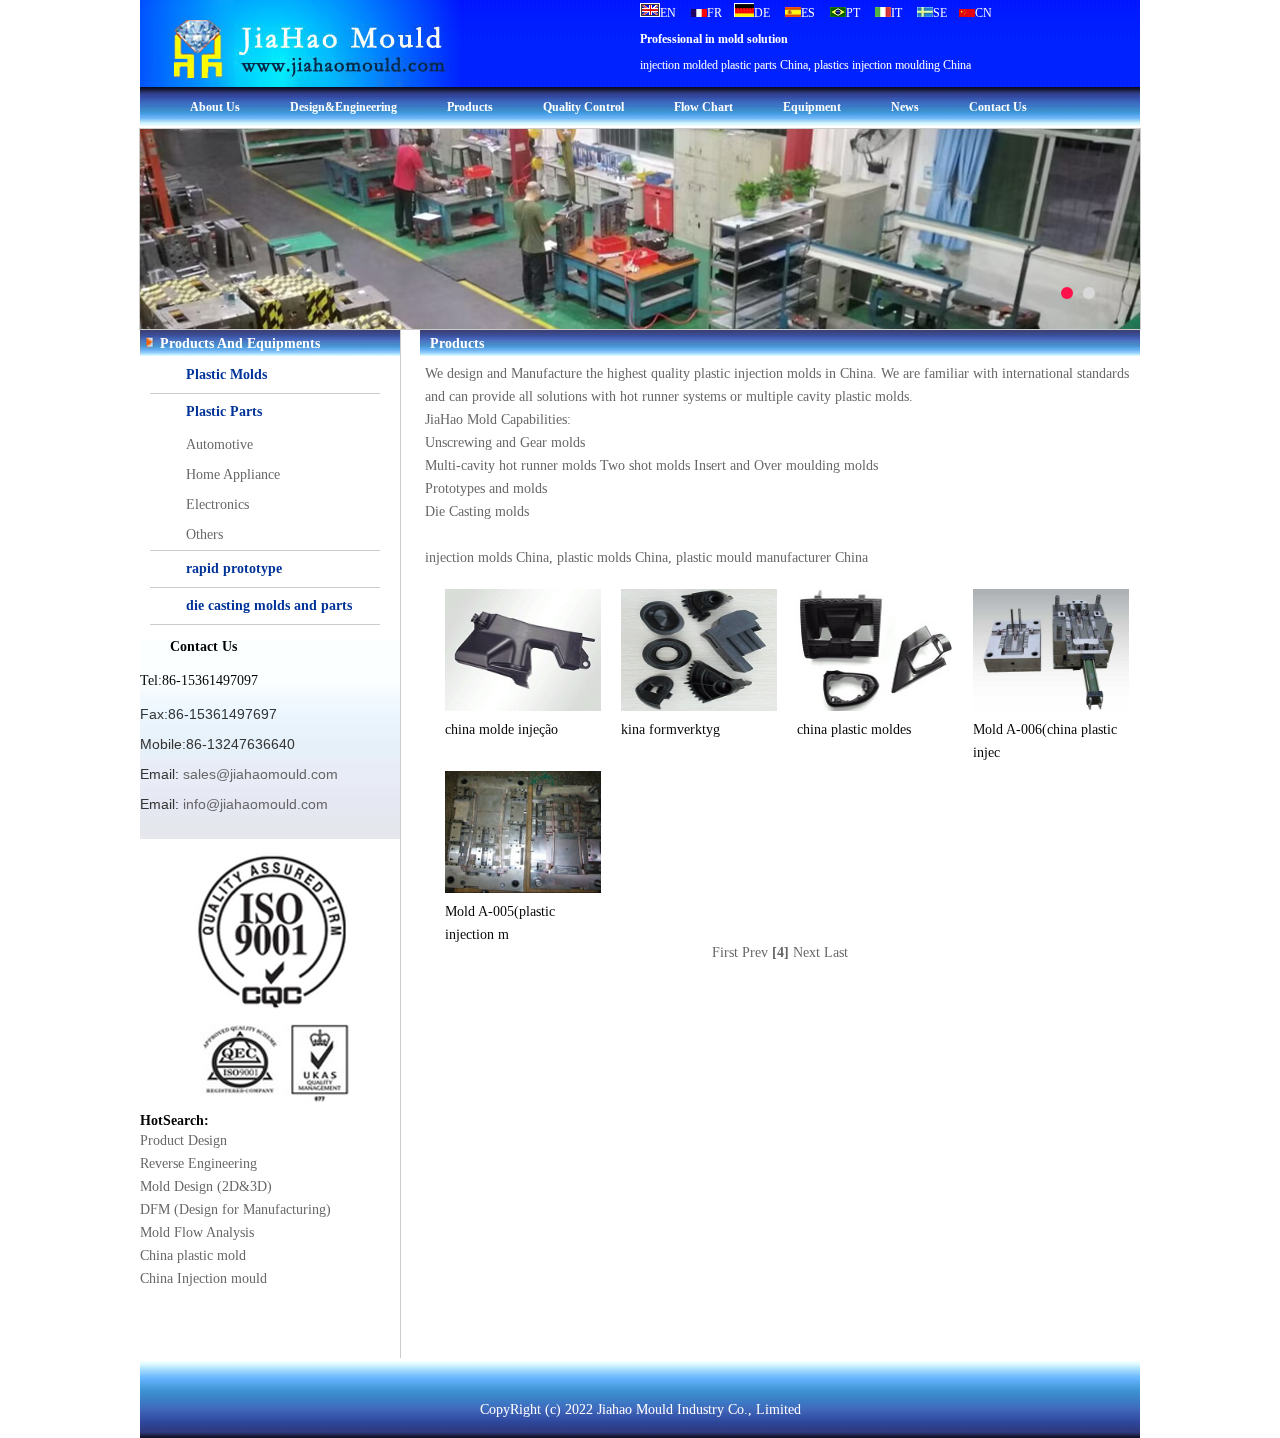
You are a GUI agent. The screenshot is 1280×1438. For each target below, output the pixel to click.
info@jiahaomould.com (255, 804)
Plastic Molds (226, 374)
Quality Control (583, 107)
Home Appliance (233, 474)
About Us (215, 107)
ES (808, 13)
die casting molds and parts (269, 605)
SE (940, 13)
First (725, 952)
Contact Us (998, 107)
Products (470, 107)
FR (714, 13)
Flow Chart (703, 107)
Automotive (219, 444)
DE (762, 13)
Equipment (812, 107)
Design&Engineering (343, 107)
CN (983, 13)
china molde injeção (501, 729)
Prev (755, 952)
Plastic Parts (224, 411)
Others (204, 534)
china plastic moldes (854, 729)
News (905, 107)
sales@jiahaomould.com (260, 774)
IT (896, 13)
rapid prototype (234, 568)
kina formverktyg (670, 729)
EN (668, 13)
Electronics (217, 504)
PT (853, 13)
